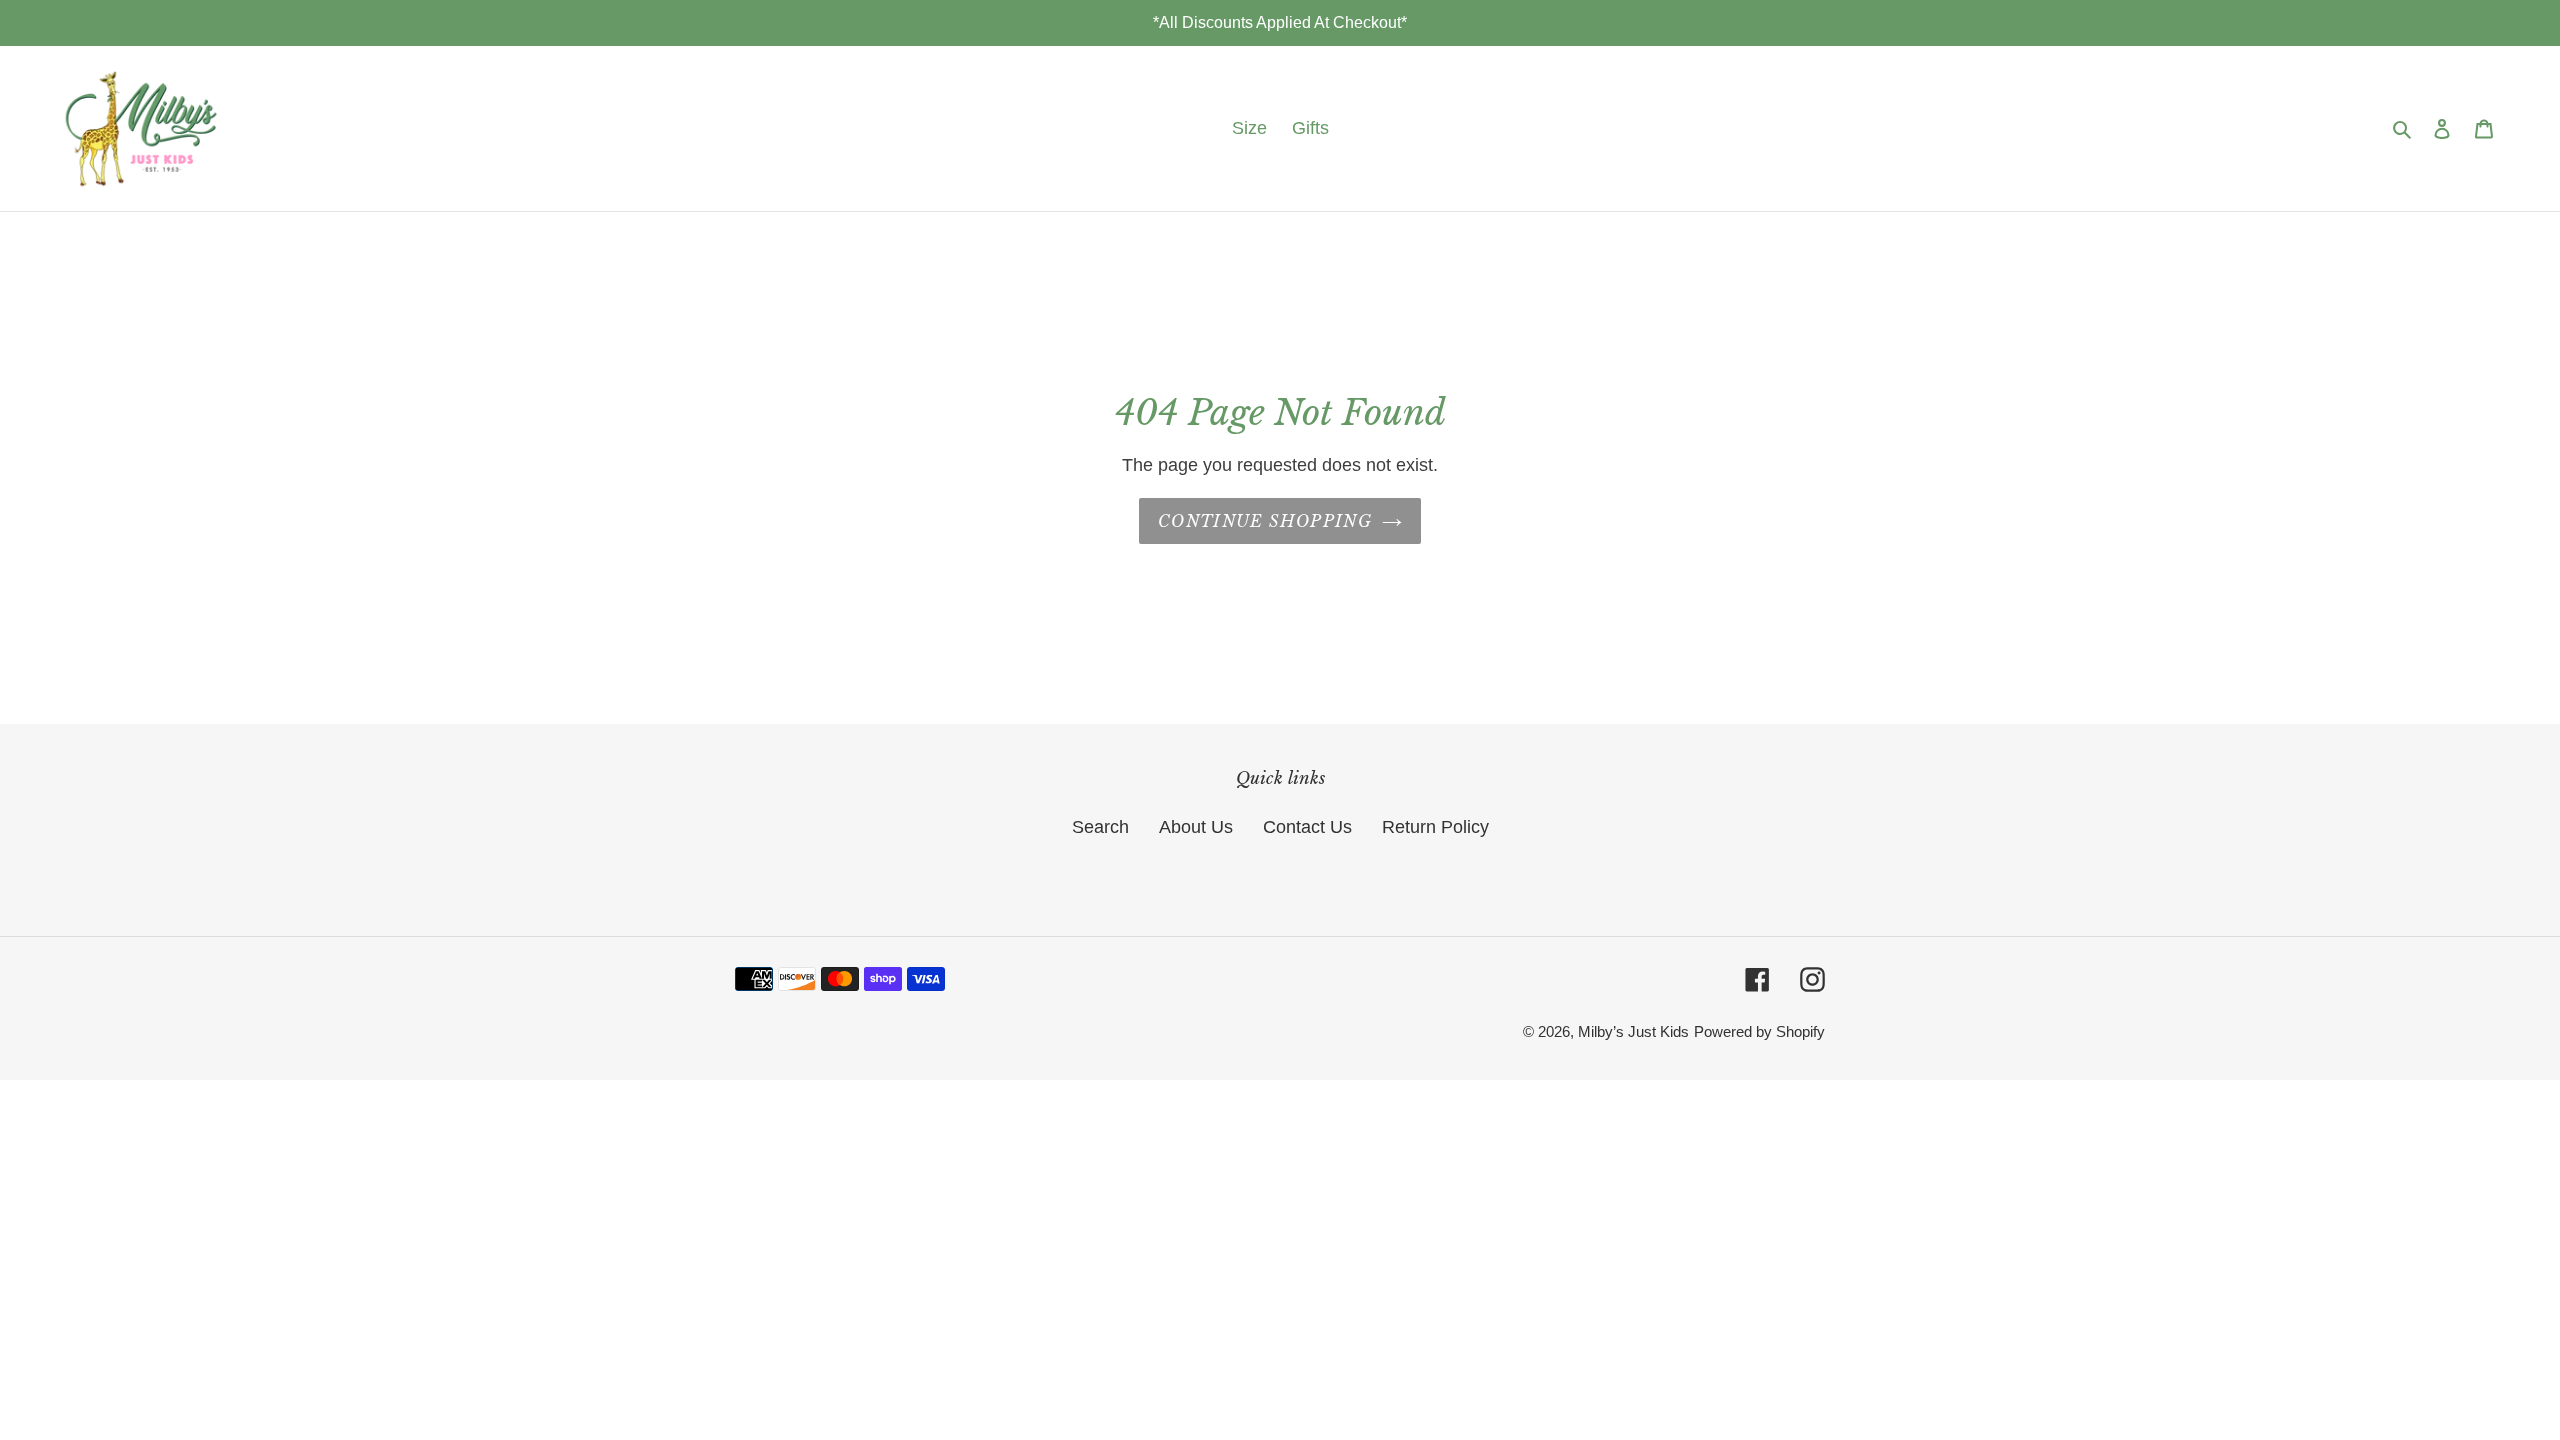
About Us (1196, 827)
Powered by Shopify (1759, 1031)
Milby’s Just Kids (1633, 1031)
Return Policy (1435, 827)
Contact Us (1307, 827)
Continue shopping (1265, 521)
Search (1100, 827)
